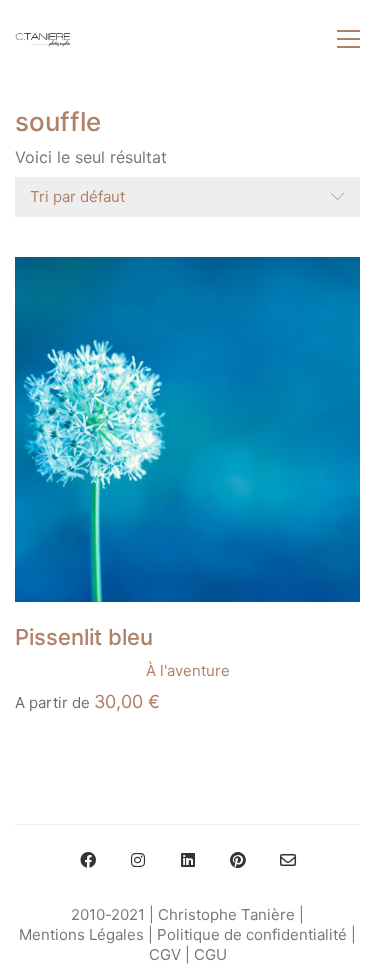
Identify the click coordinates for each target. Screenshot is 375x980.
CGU (210, 954)
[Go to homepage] (43, 39)
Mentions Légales (81, 934)
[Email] (288, 860)
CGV (165, 954)
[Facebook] (88, 860)
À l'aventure (188, 670)
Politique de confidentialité (252, 934)
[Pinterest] (238, 860)
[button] (348, 39)
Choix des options (79, 670)
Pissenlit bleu (84, 637)
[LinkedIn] (188, 860)
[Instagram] (138, 860)
